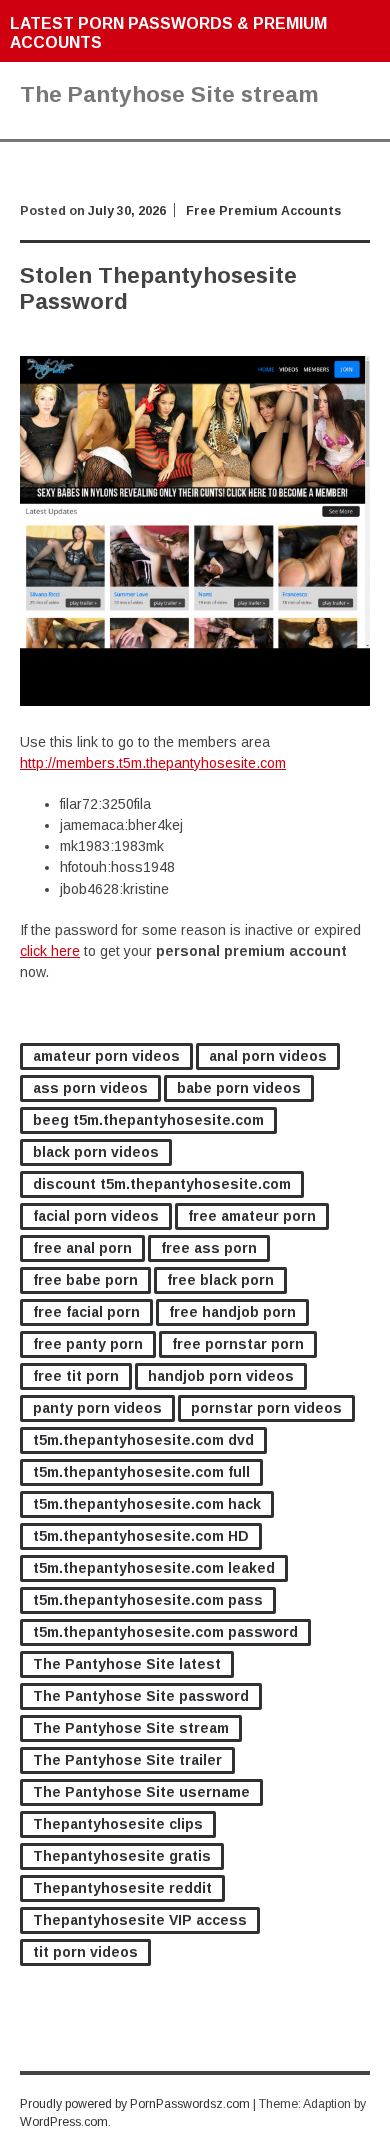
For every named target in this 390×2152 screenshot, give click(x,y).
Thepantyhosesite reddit (122, 1888)
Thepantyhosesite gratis (122, 1856)
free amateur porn (252, 1216)
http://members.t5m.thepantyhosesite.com (153, 763)
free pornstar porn (238, 1344)
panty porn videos (97, 1408)
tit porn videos (85, 1952)
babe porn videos (239, 1088)
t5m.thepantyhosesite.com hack (147, 1504)
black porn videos (96, 1152)
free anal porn (82, 1248)
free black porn (220, 1280)
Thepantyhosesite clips (118, 1824)
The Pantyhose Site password (141, 1696)
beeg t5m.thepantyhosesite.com (148, 1120)
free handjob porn (232, 1312)
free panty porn (88, 1344)
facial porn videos (96, 1216)
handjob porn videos (221, 1376)
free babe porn (85, 1280)
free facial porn (86, 1312)
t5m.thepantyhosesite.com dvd (143, 1440)
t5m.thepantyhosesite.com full (141, 1472)
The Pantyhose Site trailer (127, 1760)
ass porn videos (90, 1088)
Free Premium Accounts (263, 211)
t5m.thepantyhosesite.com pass (148, 1600)
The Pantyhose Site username (141, 1792)
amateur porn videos (106, 1056)
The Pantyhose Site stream (131, 1728)
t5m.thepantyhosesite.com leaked (154, 1568)
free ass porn (209, 1248)
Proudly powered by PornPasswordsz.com (135, 2104)
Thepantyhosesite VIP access (140, 1920)
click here (50, 951)
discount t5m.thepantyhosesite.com (162, 1184)
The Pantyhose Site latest (127, 1664)
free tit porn (76, 1376)
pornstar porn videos (266, 1408)
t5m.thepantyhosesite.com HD (141, 1536)
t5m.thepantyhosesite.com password (165, 1632)
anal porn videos (268, 1056)
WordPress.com (64, 2122)
